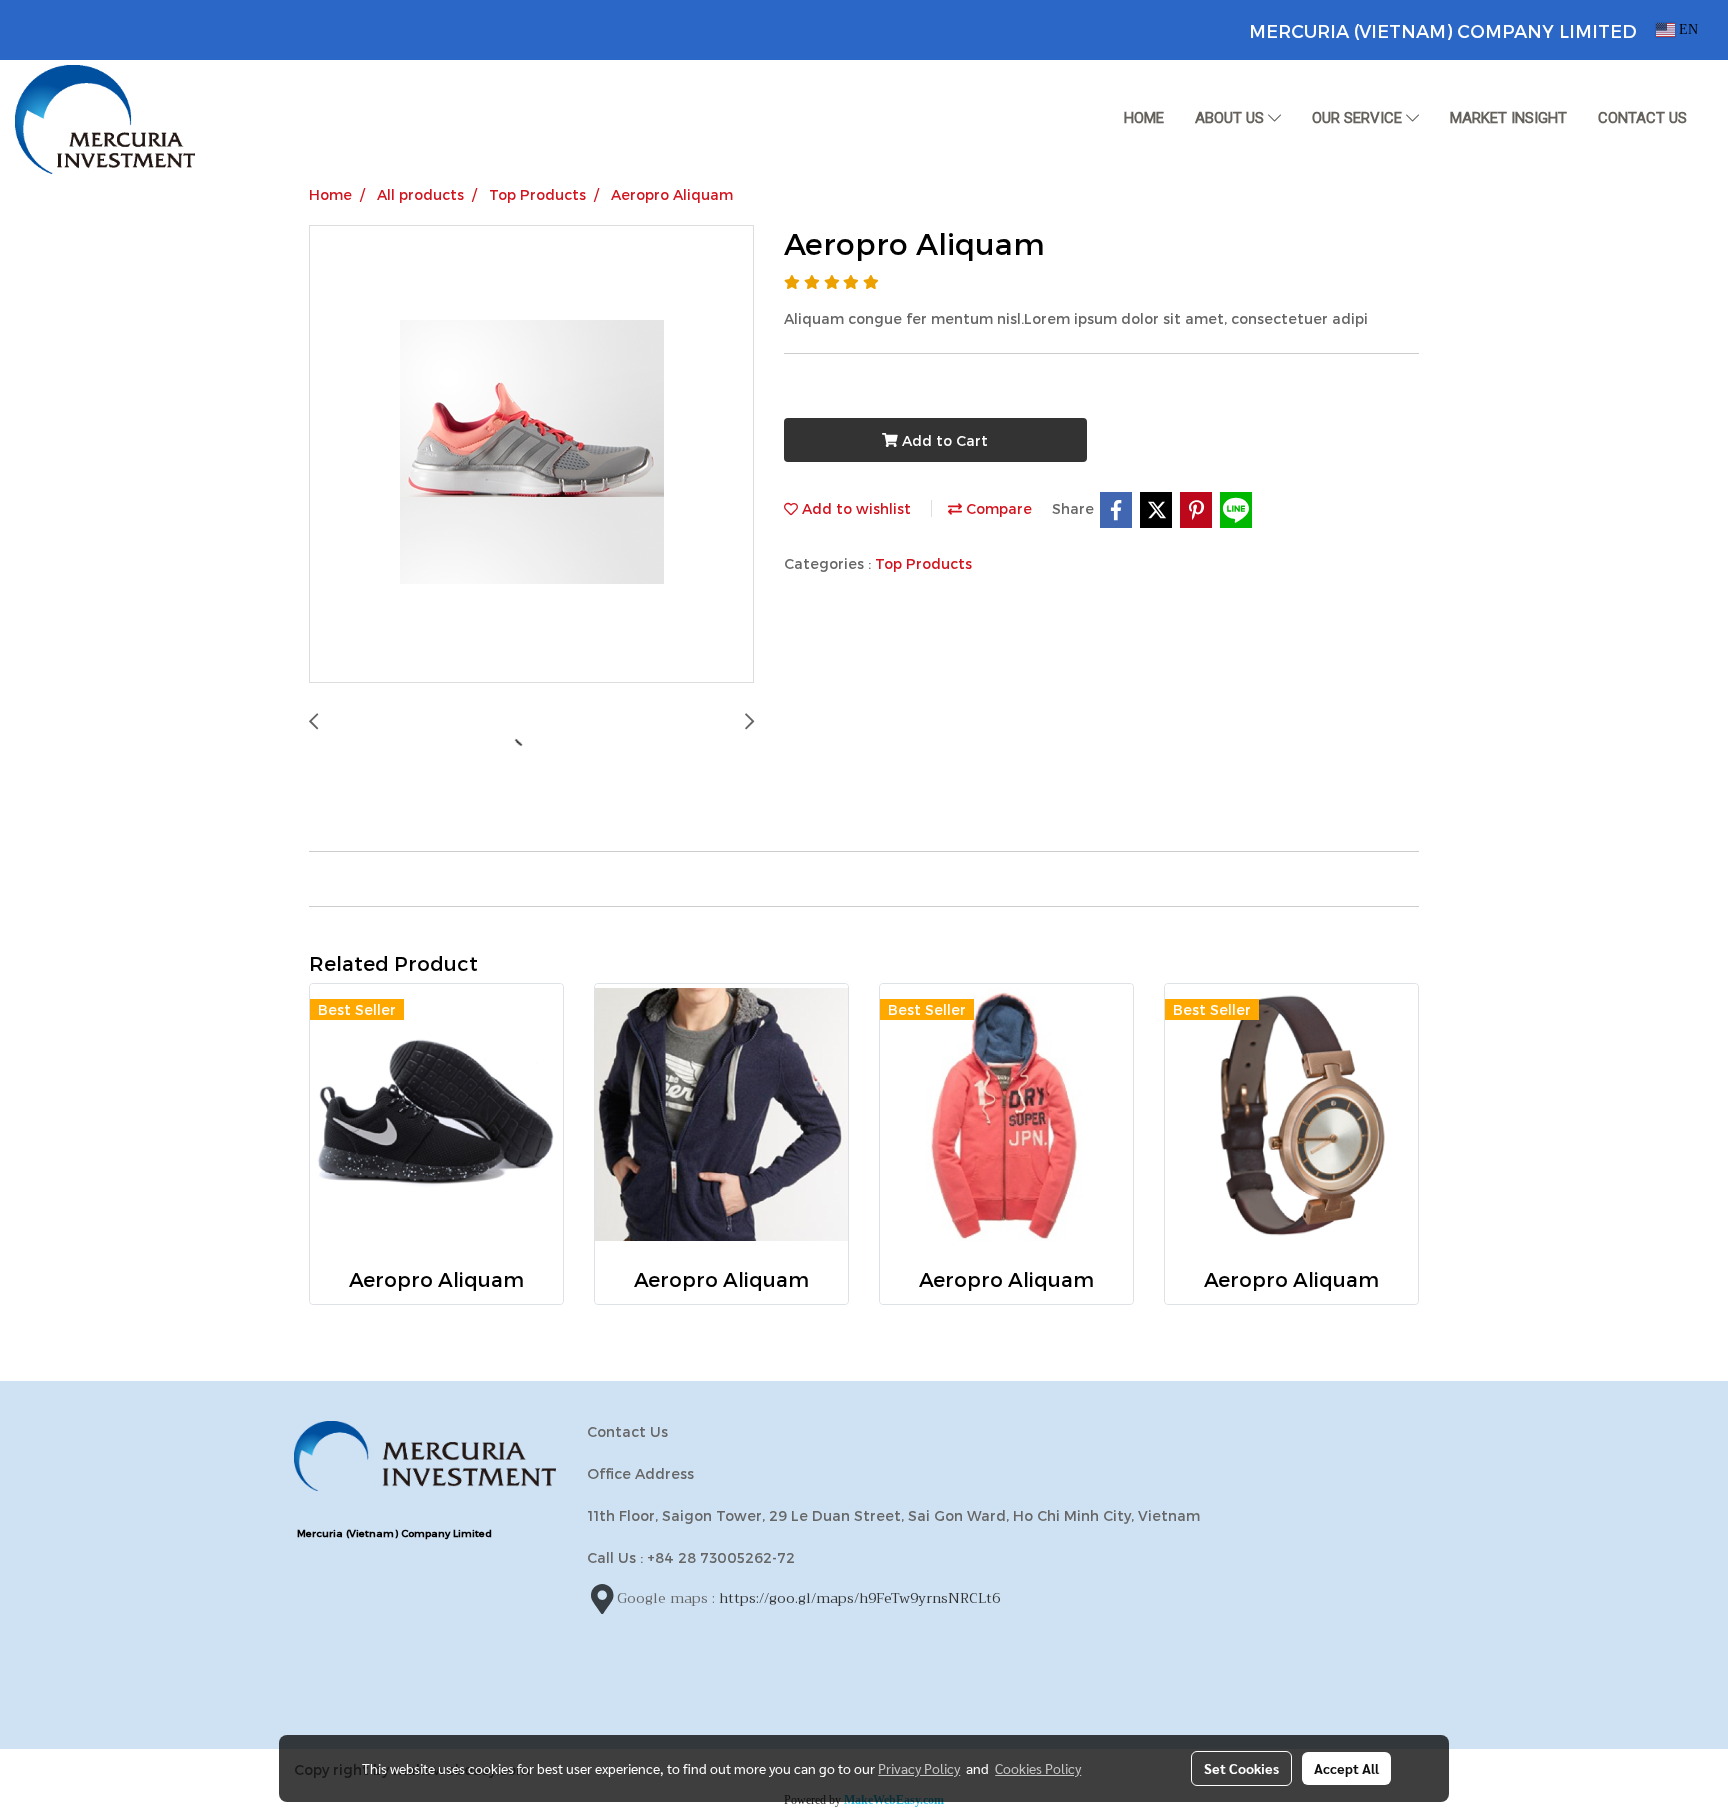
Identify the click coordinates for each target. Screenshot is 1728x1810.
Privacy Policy (919, 1768)
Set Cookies (1241, 1768)
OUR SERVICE (1359, 118)
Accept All (1346, 1768)
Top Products (923, 563)
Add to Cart (943, 440)
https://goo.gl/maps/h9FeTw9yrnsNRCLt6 (859, 1598)
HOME (1144, 118)
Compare (997, 508)
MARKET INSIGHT (1508, 118)
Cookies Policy (1038, 1768)
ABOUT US (1231, 118)
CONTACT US (1642, 118)
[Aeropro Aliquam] (531, 455)
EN (1686, 29)
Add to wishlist (854, 508)
